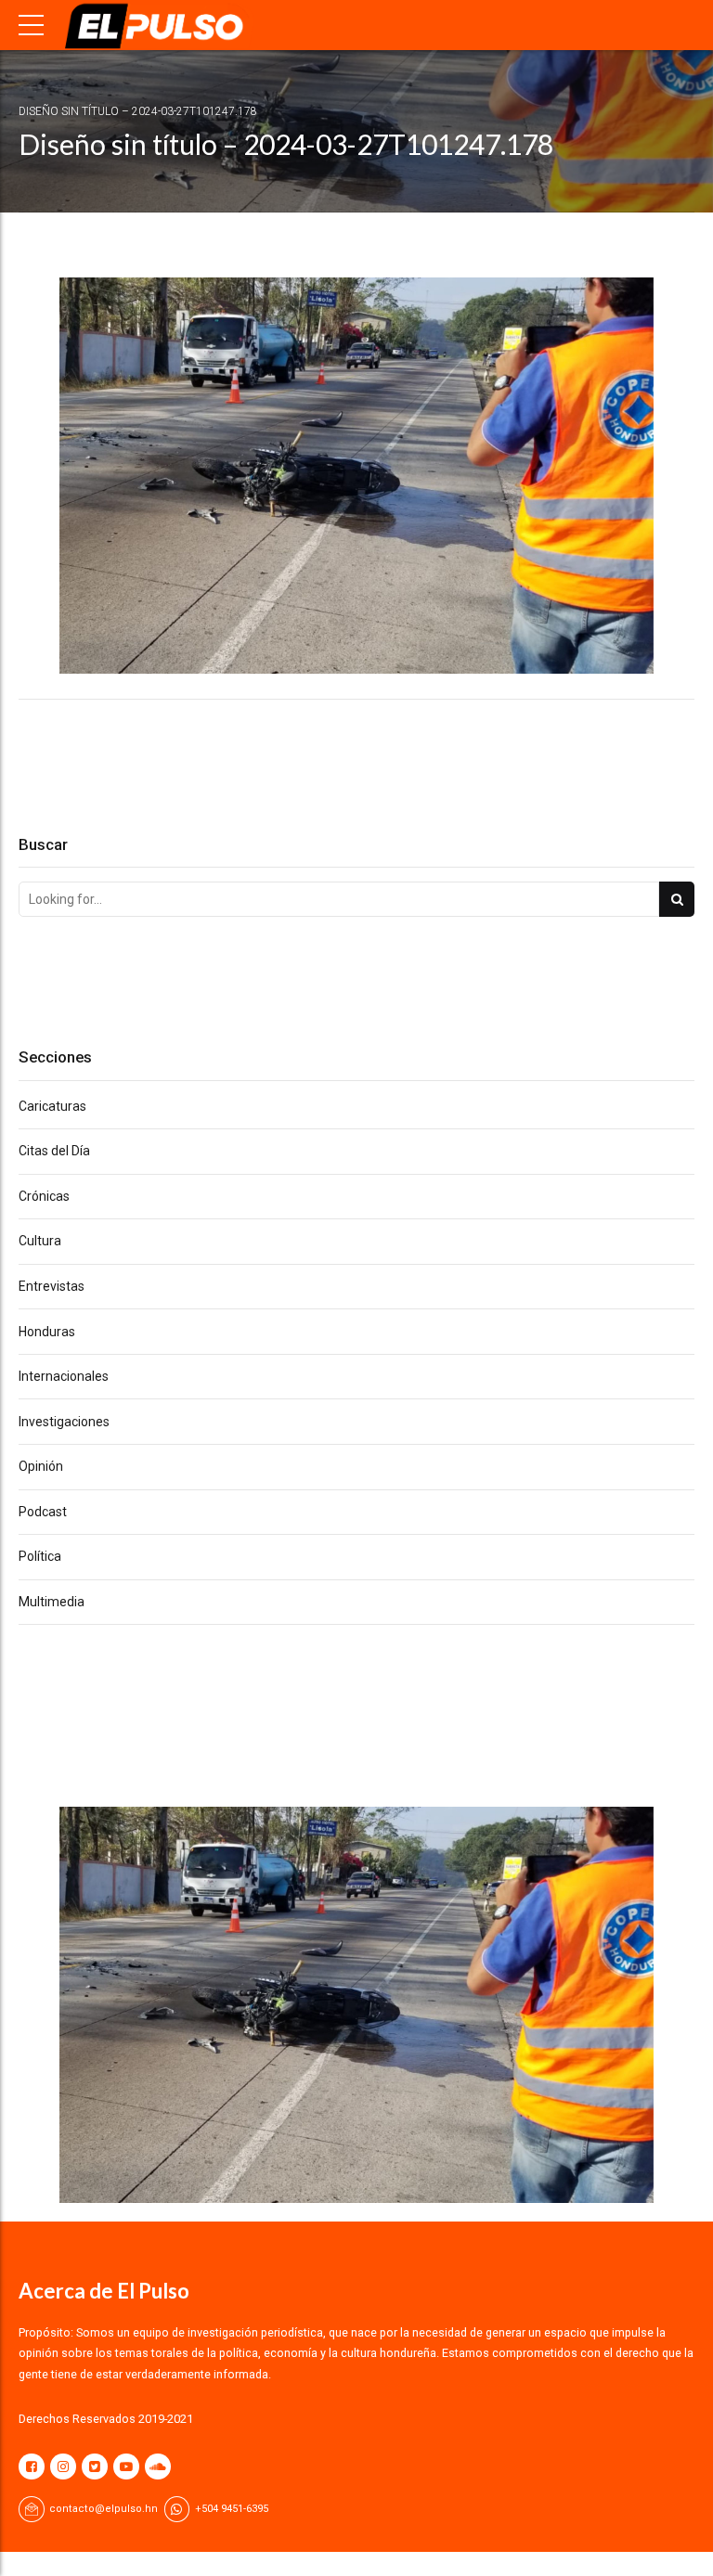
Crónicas (44, 1196)
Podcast (43, 1512)
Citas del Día (54, 1151)
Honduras (47, 1332)
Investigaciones (64, 1422)
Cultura (40, 1241)
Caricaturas (52, 1106)
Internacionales (64, 1376)
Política (40, 1556)
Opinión (41, 1466)
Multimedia (52, 1602)
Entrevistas (52, 1286)
